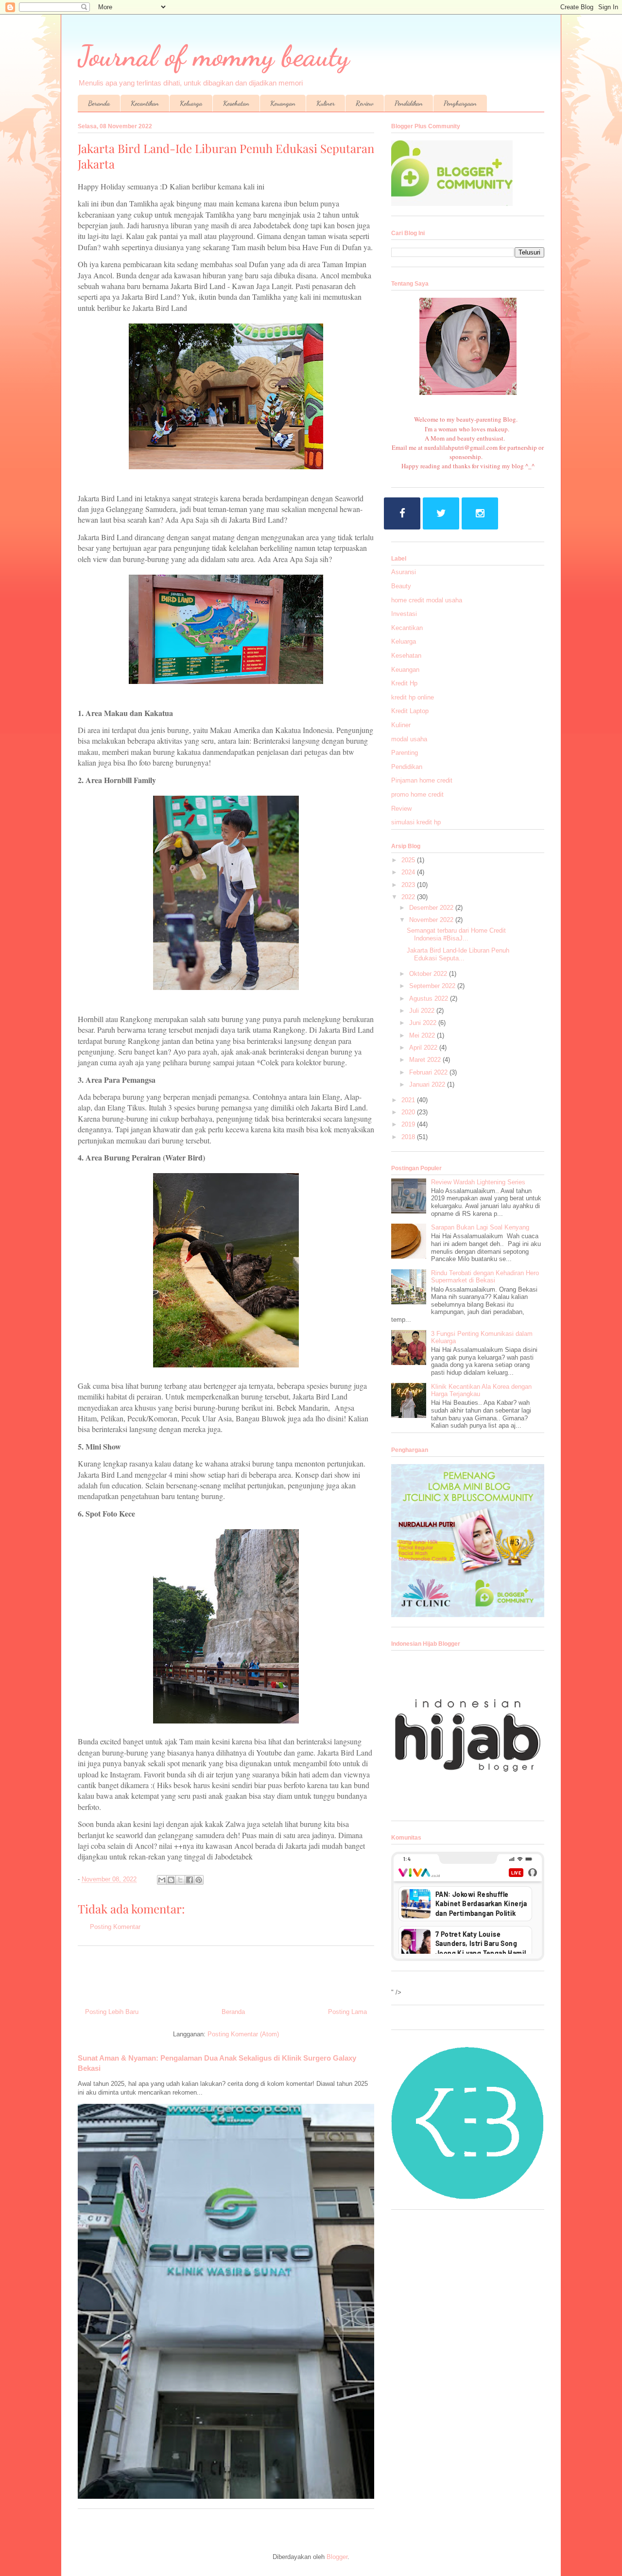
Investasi (404, 614)
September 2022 (433, 986)
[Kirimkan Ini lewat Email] (162, 1880)
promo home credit (417, 794)
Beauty (401, 586)
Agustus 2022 (430, 998)
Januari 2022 (428, 1084)
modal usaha (409, 739)
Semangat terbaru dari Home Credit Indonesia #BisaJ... (456, 934)
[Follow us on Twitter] (441, 513)
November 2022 (432, 920)
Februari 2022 (429, 1072)
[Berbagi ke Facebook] (190, 1880)
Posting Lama (347, 2012)
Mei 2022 (423, 1035)
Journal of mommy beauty (214, 56)
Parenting (405, 753)
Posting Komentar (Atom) (243, 2034)
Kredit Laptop (410, 711)
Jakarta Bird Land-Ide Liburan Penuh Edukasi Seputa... (458, 954)
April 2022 (424, 1048)
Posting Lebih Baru (112, 2012)
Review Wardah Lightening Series (478, 1182)
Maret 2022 (426, 1060)
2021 (409, 1100)
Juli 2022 (423, 1011)
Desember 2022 (432, 908)
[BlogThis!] (171, 1880)
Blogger (337, 2557)
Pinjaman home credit (422, 780)
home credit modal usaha (427, 600)
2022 (409, 897)
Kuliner (326, 103)
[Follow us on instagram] (480, 513)
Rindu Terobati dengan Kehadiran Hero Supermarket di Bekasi (485, 1277)
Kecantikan (145, 103)
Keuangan (283, 103)
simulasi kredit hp (416, 822)
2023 (409, 885)
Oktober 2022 (429, 974)
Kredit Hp (404, 683)
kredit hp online (413, 697)
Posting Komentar (115, 1927)
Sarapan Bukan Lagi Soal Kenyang (480, 1227)
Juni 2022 (424, 1023)
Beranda (99, 103)
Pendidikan (409, 103)
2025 (409, 860)
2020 (409, 1112)
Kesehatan (236, 103)
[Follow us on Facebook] (402, 513)
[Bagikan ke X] (180, 1880)
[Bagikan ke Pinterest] (199, 1880)
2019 (409, 1124)
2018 (409, 1137)
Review (365, 103)
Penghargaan (460, 103)
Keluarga (191, 103)
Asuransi (404, 572)
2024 (409, 872)
